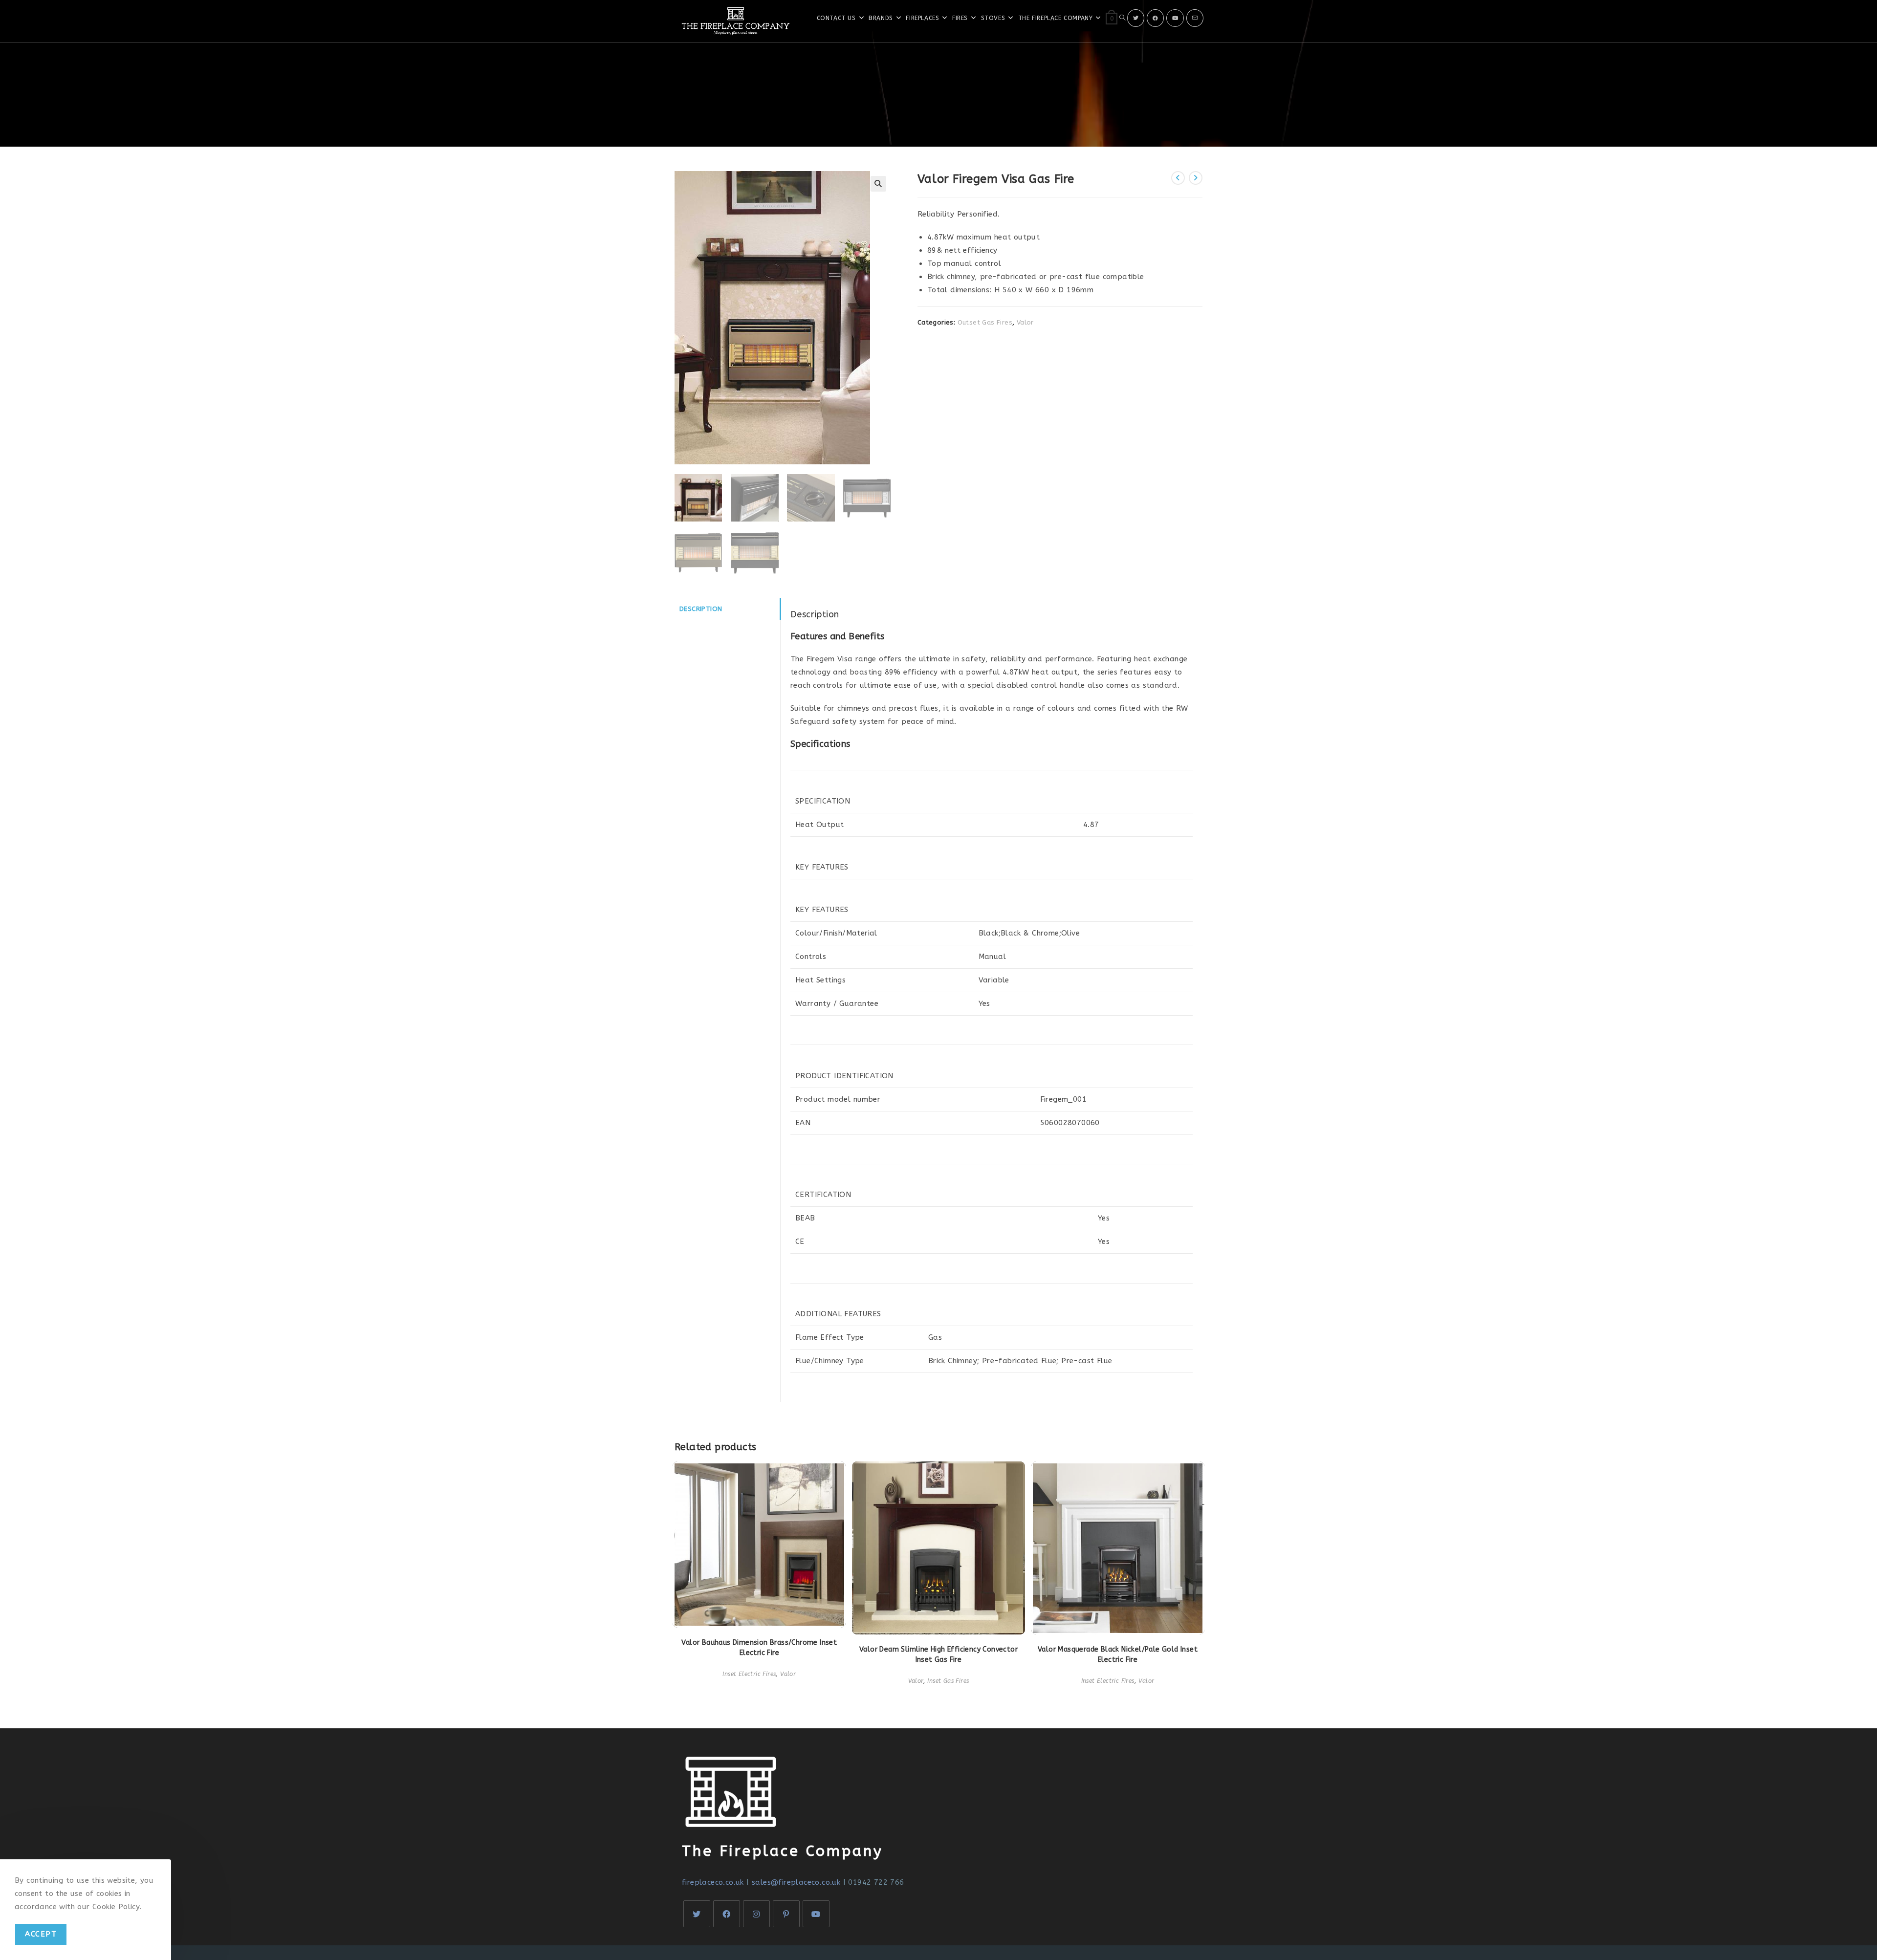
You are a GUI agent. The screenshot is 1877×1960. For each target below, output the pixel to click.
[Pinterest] (786, 1914)
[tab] (727, 609)
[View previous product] (1178, 178)
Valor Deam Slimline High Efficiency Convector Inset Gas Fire (938, 1655)
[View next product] (1196, 178)
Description (701, 609)
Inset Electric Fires (749, 1674)
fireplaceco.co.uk (713, 1882)
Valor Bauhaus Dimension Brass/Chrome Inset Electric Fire (759, 1648)
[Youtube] (1175, 18)
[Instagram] (756, 1914)
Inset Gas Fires (948, 1681)
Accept (41, 1934)
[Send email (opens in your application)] (1195, 18)
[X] (1136, 18)
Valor (1025, 322)
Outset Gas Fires (985, 322)
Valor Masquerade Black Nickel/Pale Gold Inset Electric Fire (1118, 1655)
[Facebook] (1155, 18)
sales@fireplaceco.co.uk (796, 1882)
